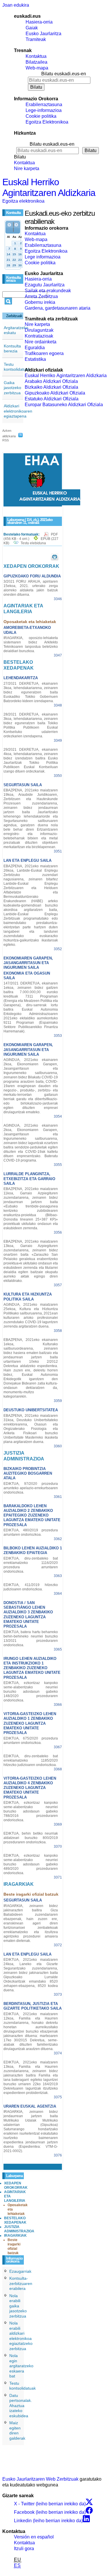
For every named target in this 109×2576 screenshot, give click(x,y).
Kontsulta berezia (12, 349)
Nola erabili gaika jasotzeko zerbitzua (18, 2306)
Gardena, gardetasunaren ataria (58, 308)
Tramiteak (36, 39)
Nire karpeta (27, 168)
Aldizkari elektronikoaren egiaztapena (18, 411)
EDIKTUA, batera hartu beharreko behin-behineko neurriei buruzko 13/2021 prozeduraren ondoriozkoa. (31, 1638)
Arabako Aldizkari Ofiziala (51, 381)
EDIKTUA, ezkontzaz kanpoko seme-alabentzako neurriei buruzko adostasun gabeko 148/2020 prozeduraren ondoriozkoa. (31, 1692)
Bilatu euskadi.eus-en (64, 74)
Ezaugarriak (20, 2271)
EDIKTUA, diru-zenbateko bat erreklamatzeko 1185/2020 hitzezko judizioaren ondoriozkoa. (31, 1760)
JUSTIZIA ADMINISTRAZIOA (19, 2229)
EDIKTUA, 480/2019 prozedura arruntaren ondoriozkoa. (31, 1532)
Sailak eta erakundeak (48, 291)
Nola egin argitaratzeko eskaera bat (21, 2366)
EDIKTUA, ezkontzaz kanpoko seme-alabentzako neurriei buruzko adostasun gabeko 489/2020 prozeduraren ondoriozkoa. (31, 1864)
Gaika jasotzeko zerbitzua (12, 388)
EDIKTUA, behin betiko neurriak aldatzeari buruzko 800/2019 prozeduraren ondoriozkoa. (31, 1838)
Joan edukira (16, 5)
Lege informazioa (43, 257)
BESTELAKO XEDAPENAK (15, 2220)
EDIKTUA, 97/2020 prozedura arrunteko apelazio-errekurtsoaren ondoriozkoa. (31, 1488)
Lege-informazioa (44, 110)
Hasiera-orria (39, 22)
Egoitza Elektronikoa (47, 122)
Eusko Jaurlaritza (43, 34)
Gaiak (32, 28)
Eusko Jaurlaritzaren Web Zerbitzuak (40, 2479)
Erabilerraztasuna (44, 105)
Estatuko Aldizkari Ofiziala (52, 399)
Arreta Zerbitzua (41, 296)
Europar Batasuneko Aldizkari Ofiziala (64, 405)
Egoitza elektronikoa (23, 201)
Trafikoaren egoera (44, 353)
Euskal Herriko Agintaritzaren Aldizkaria (49, 187)
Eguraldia (35, 348)
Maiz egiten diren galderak (17, 2430)
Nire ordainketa (41, 342)
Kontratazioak (39, 336)
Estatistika (35, 359)
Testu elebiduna (33, 543)
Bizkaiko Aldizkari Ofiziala (51, 387)
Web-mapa (37, 68)
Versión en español (34, 2537)
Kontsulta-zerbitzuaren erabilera (21, 2283)
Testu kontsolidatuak (17, 367)
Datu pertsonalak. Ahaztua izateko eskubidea (21, 2406)
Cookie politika (41, 116)
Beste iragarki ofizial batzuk (14, 2246)
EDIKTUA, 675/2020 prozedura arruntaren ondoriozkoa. (31, 1741)
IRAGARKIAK (15, 2236)
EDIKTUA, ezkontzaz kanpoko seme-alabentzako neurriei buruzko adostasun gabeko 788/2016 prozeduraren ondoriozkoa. (31, 1811)
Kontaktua (36, 56)
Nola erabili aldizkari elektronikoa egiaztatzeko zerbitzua (21, 2336)
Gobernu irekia (40, 302)
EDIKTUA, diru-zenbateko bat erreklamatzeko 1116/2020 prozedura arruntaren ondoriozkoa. (31, 1565)
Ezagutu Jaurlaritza (45, 285)
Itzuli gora (24, 2549)
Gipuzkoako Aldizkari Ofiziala (55, 393)
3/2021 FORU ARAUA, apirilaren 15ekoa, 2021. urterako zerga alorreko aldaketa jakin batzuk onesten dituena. (31, 588)
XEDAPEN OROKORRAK (16, 2185)
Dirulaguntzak (39, 330)
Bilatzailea (36, 62)
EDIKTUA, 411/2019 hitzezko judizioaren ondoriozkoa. (31, 1587)
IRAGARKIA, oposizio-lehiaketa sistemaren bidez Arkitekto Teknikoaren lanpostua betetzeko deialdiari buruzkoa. (31, 644)
